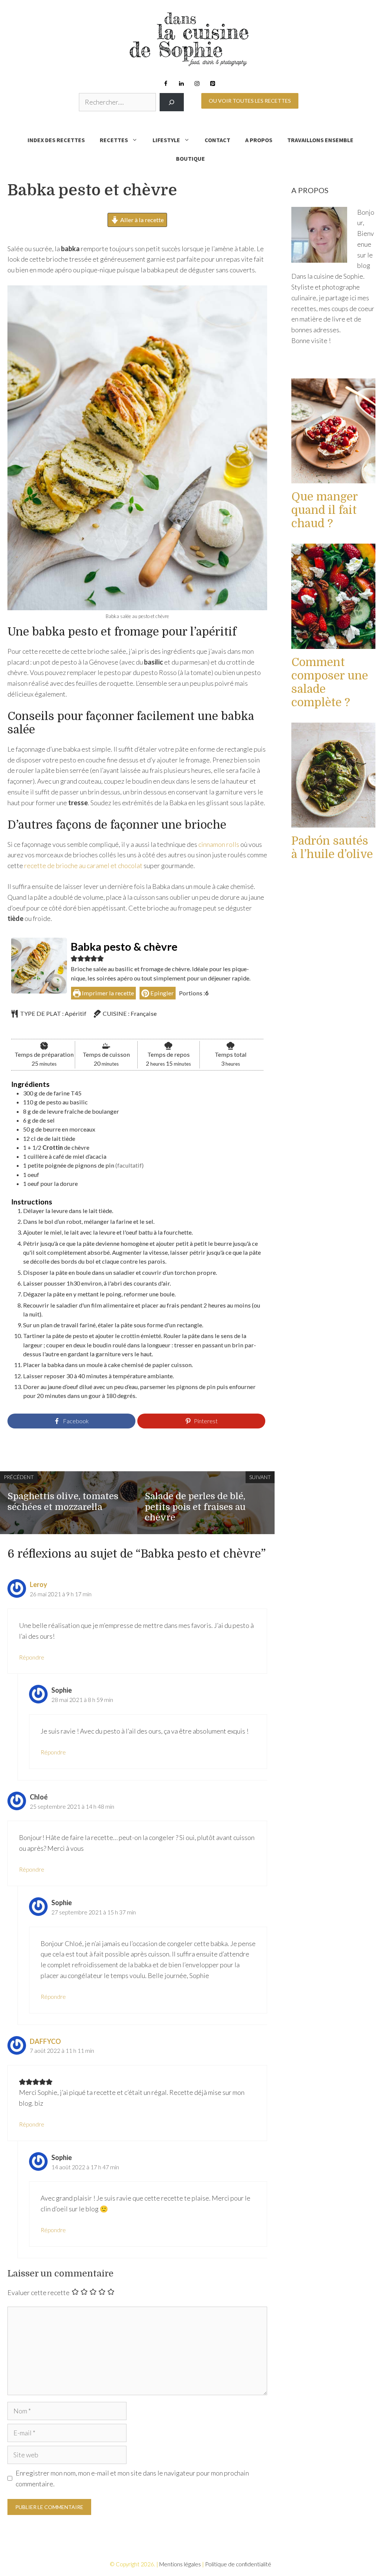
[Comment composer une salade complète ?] (333, 643)
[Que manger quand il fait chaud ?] (333, 478)
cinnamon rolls (219, 844)
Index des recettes (56, 140)
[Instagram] (197, 84)
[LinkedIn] (181, 84)
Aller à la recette (141, 220)
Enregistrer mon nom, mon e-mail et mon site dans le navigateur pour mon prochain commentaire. (132, 2478)
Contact (217, 140)
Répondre (32, 1657)
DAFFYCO (45, 2041)
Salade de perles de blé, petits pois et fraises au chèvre (195, 1507)
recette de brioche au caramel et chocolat (83, 865)
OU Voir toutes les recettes (250, 101)
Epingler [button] (161, 993)
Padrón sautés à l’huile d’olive (332, 848)
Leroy (39, 1584)
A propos (259, 140)
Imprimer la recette (107, 993)
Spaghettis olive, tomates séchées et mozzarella (63, 1502)
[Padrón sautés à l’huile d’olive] (333, 822)
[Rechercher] (172, 102)
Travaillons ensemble (320, 140)
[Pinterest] (212, 84)
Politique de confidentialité (238, 2564)
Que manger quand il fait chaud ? (325, 510)
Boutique (190, 159)
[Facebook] (166, 84)
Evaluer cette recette (39, 2292)
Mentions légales (180, 2564)
